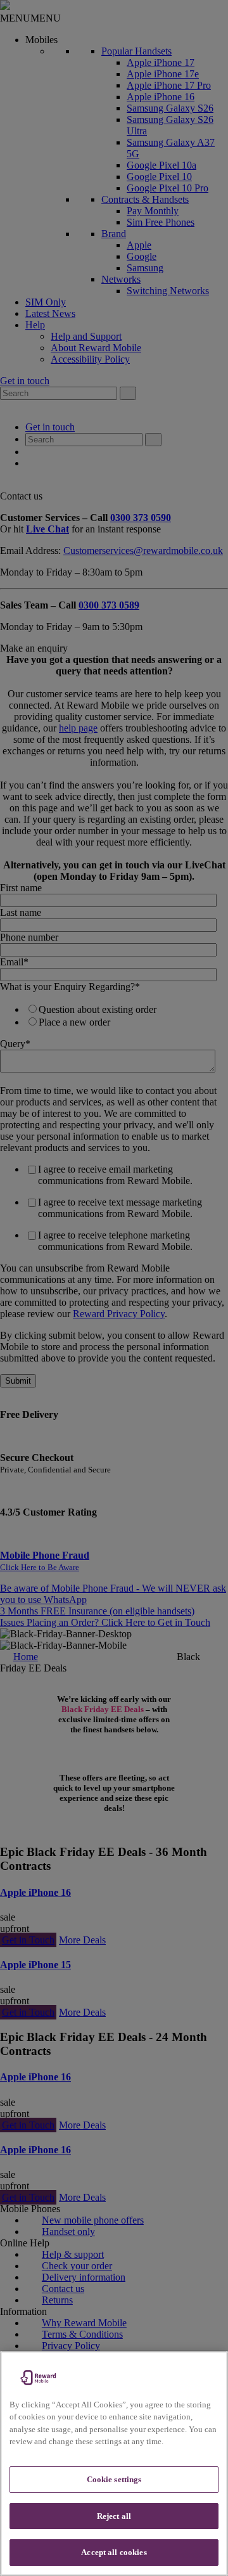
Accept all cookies (114, 2552)
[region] (114, 2463)
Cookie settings (114, 2479)
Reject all (114, 2516)
